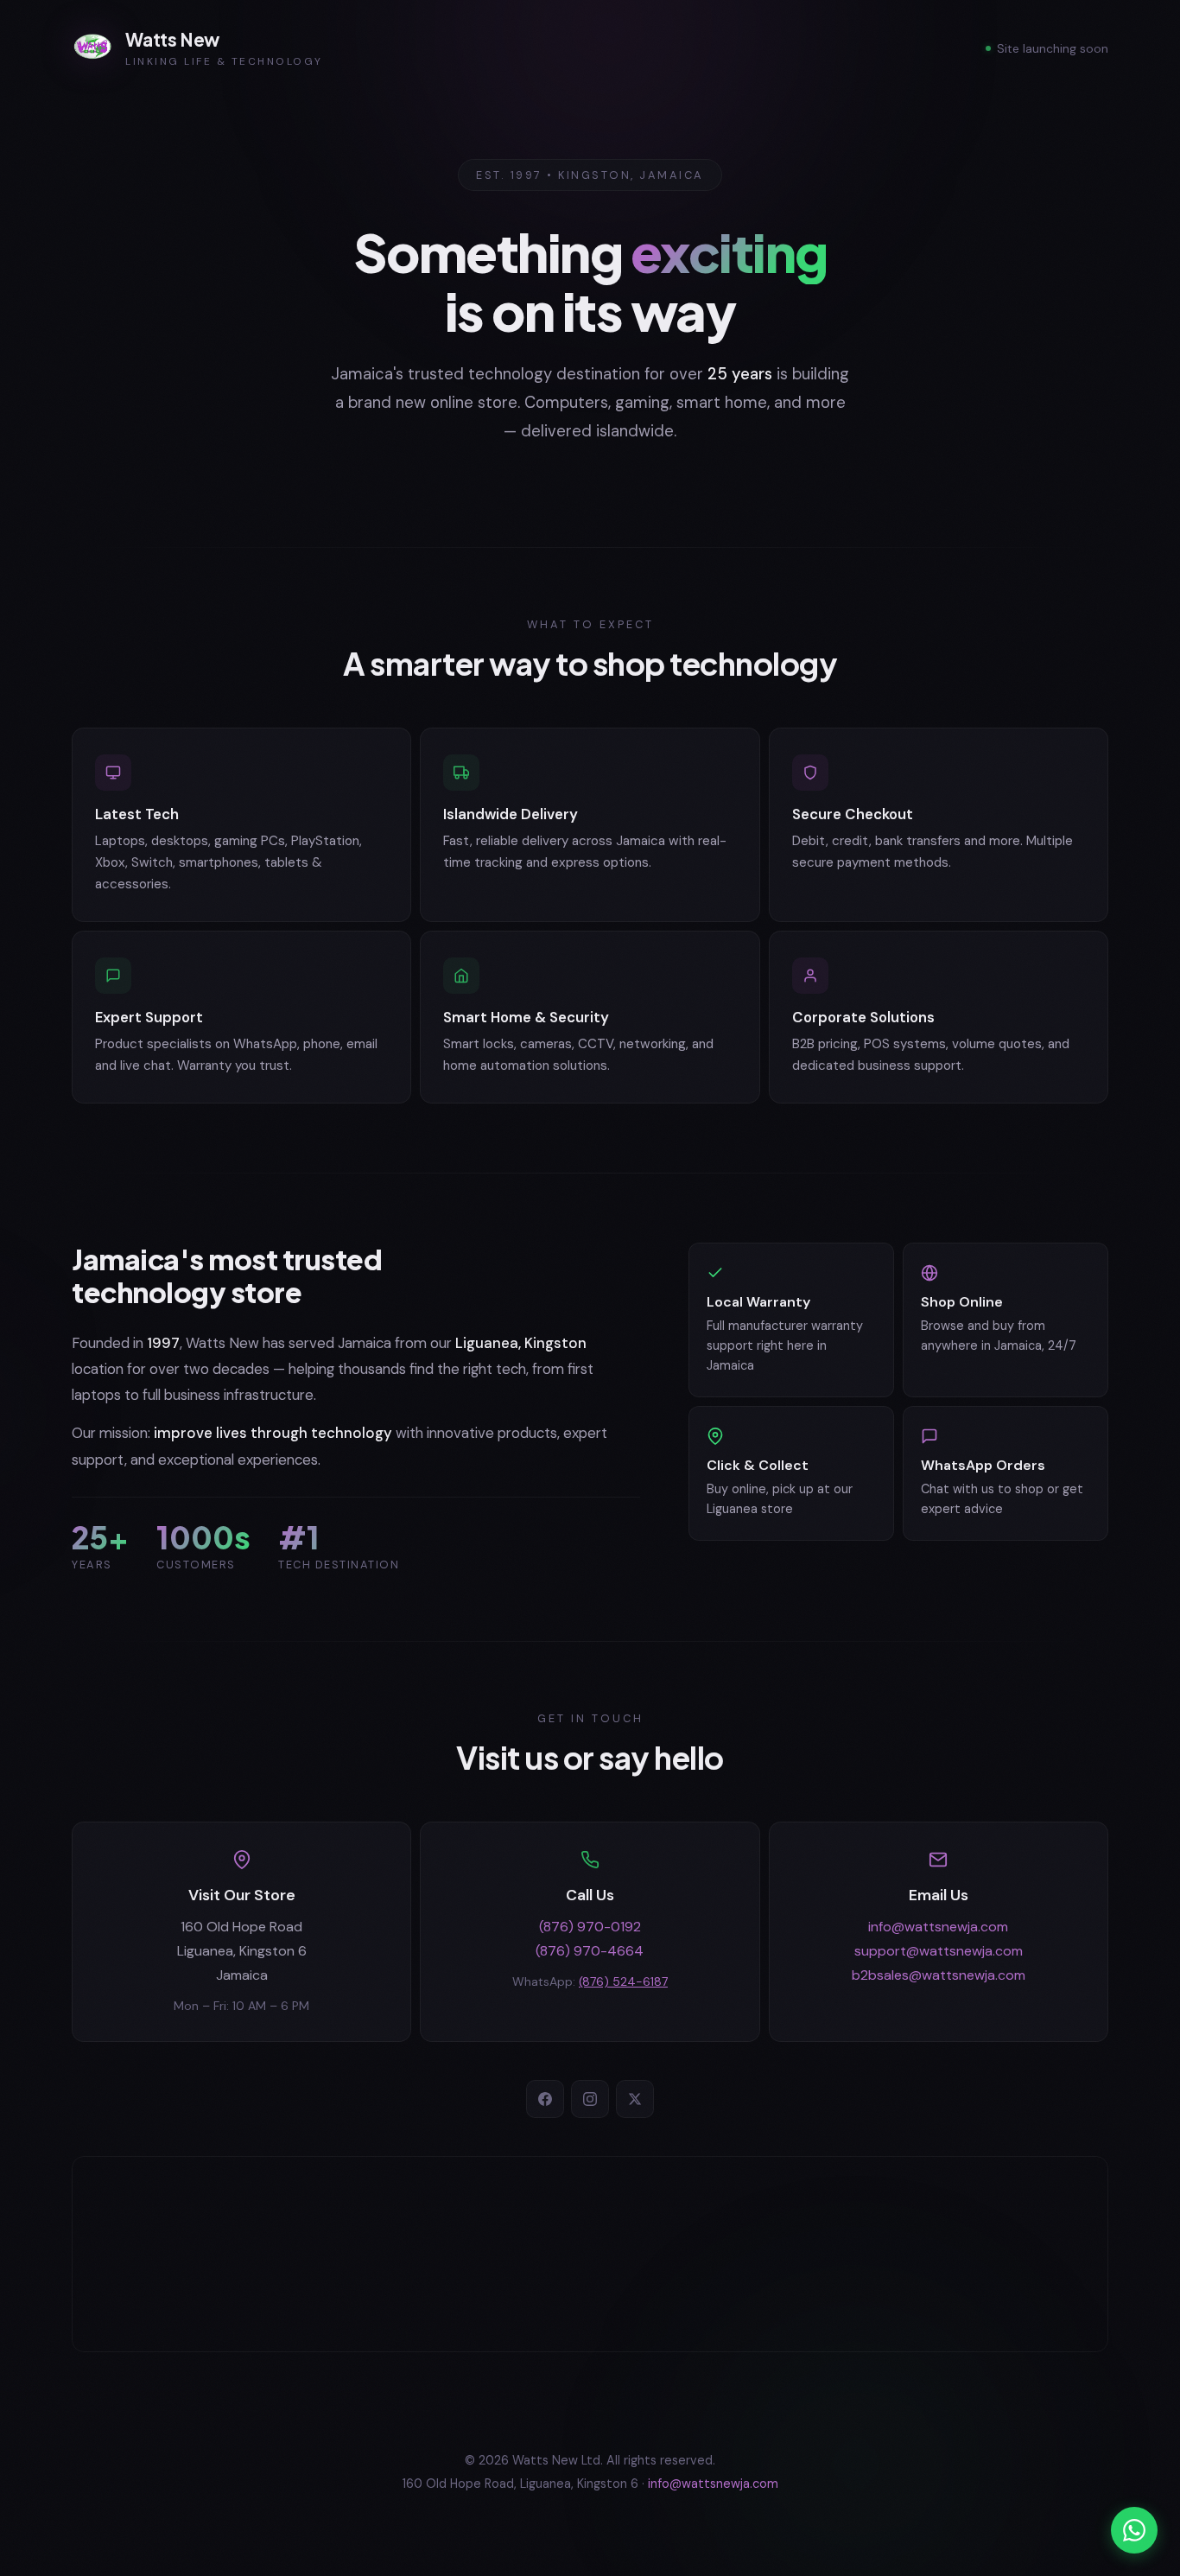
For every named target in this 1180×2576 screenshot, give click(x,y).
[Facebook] (545, 2099)
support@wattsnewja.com (939, 1951)
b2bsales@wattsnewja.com (939, 1975)
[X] (635, 2099)
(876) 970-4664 (590, 1951)
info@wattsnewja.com (938, 1927)
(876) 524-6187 (623, 1981)
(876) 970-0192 (590, 1927)
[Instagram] (590, 2099)
